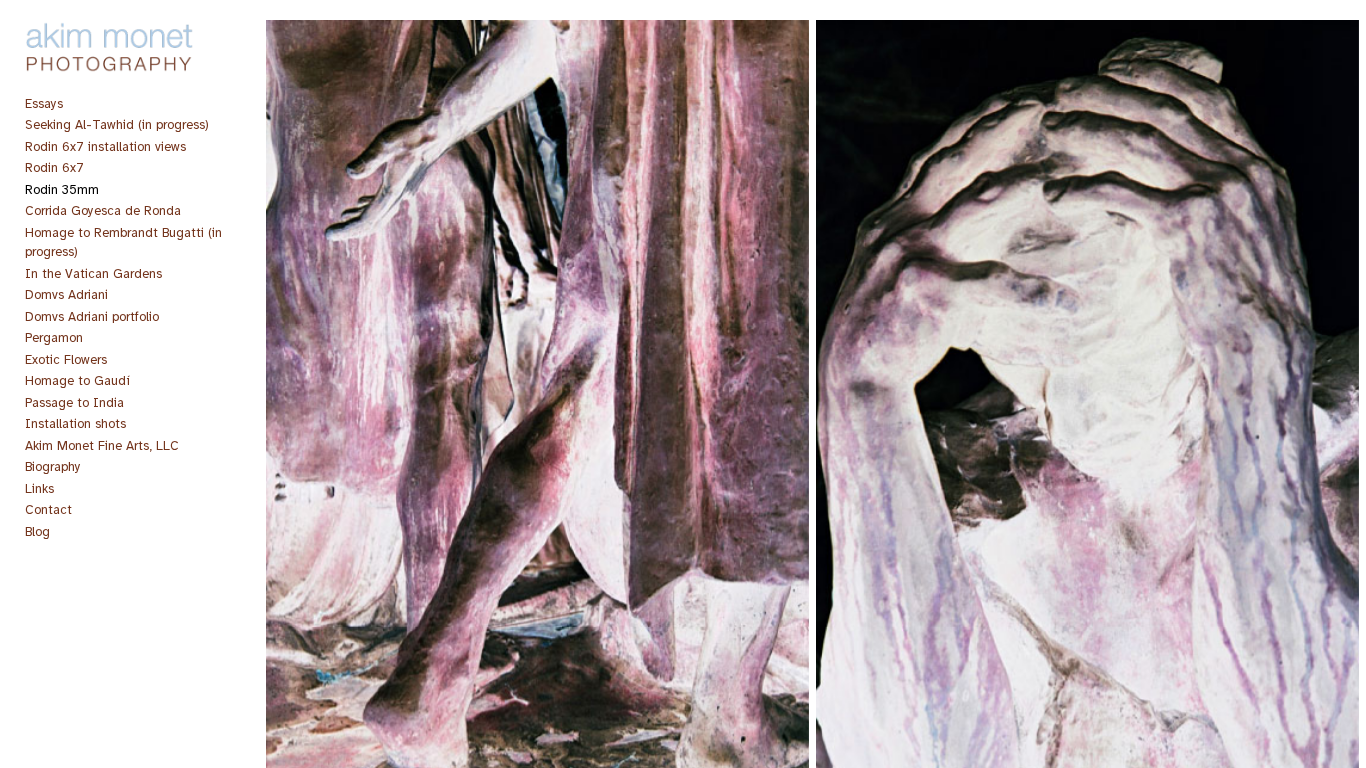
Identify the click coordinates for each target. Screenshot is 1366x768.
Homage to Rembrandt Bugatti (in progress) (123, 243)
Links (39, 489)
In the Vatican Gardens (93, 274)
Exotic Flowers (66, 360)
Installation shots (75, 424)
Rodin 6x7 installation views (105, 147)
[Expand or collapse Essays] (76, 104)
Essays (44, 104)
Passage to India (74, 403)
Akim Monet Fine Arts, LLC (102, 446)
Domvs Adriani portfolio (92, 317)
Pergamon (54, 338)
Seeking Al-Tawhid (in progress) (117, 125)
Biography (53, 467)
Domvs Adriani (66, 295)
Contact (48, 510)
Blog (37, 532)
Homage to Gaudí (77, 381)
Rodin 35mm (62, 190)
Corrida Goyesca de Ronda (103, 211)
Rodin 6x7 (54, 168)
